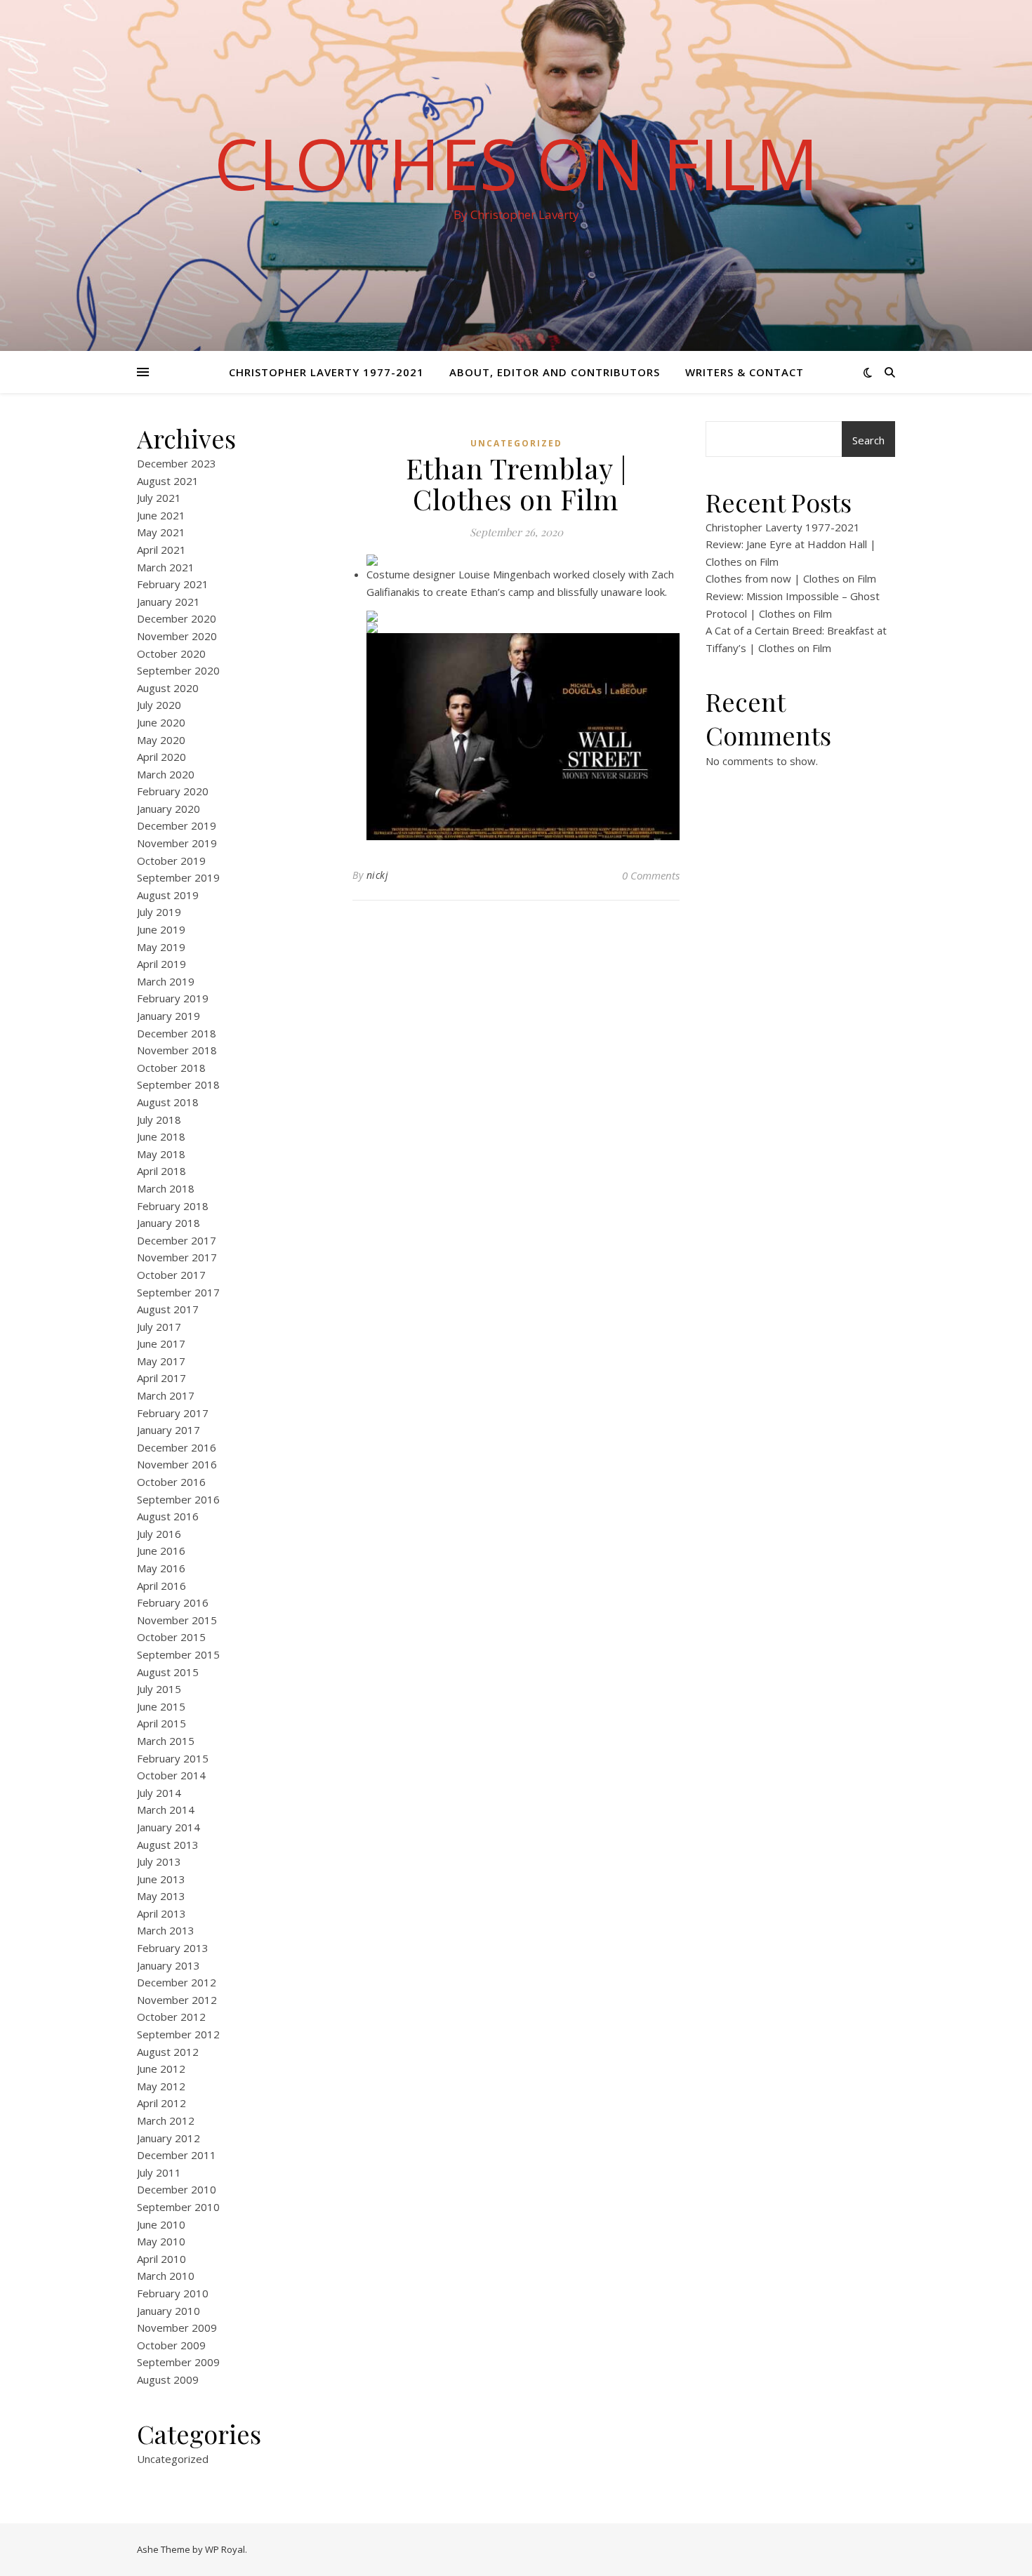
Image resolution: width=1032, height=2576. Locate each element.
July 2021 (159, 498)
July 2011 (159, 2172)
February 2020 (173, 791)
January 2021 (168, 602)
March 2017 (166, 1395)
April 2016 (161, 1586)
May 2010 (161, 2241)
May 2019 (161, 947)
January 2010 (168, 2311)
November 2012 (177, 2000)
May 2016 (161, 1568)
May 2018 (161, 1154)
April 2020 (161, 757)
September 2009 (178, 2362)
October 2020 (171, 653)
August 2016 (168, 1516)
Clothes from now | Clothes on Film (791, 578)
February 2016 (173, 1602)
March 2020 (166, 774)
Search (868, 440)
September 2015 (178, 1654)
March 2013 (166, 1930)
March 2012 (166, 2120)
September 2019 (178, 877)
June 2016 (161, 1551)
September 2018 (178, 1084)
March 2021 (166, 567)
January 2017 (168, 1430)
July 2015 (159, 1689)
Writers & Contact (745, 372)
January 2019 (168, 1016)
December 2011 (177, 2155)
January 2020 (168, 809)
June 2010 (161, 2224)
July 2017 (159, 1327)
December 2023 (177, 463)
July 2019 (159, 912)
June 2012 (161, 2069)
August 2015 (168, 1672)
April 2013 (161, 1913)
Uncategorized (173, 2459)
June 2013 (161, 1879)
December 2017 (177, 1240)
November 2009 (177, 2328)
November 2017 (177, 1257)
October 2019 (171, 861)
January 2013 (168, 1965)
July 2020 (159, 705)
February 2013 (173, 1948)
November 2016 (177, 1464)
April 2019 (161, 964)
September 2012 (178, 2034)
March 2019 (166, 981)
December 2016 (177, 1447)
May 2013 (161, 1896)
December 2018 (177, 1033)
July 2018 (159, 1120)
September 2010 (178, 2207)
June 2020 (161, 722)
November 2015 (177, 1620)
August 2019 (168, 895)
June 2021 (161, 515)
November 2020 (177, 636)
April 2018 (161, 1171)
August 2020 (168, 688)
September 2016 (178, 1499)
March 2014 (166, 1810)
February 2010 (173, 2293)
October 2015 (171, 1637)
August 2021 (168, 481)
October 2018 (171, 1068)
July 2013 (159, 1861)
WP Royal (225, 2549)
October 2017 (171, 1275)
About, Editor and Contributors (555, 372)
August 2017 (168, 1309)
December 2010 (177, 2189)
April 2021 (161, 550)
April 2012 (161, 2103)
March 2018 (166, 1188)
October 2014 (171, 1775)
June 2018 (161, 1136)
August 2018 (168, 1102)
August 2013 (168, 1845)
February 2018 (173, 1206)
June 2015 (161, 1706)
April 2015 (161, 1723)
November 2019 (177, 843)
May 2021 (161, 532)
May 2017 (161, 1361)
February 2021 (173, 584)
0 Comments (651, 875)
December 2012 (177, 1982)
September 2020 (178, 670)
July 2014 (159, 1793)
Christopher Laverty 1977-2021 (326, 372)
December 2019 (177, 825)
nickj (378, 875)
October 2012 (171, 2017)
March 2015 (166, 1741)
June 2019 (161, 929)
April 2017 (161, 1378)
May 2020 (161, 740)
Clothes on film (516, 163)
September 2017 (178, 1292)
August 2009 (168, 2379)
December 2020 (177, 618)
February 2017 (173, 1413)
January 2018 (168, 1223)
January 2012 (168, 2138)
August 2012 (168, 2052)
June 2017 (161, 1343)
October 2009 (171, 2345)
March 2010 (166, 2276)
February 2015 (173, 1758)
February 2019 (173, 998)
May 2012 (161, 2086)
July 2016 (159, 1534)
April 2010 (161, 2259)
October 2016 (171, 1482)
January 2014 (168, 1827)
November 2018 (177, 1050)
